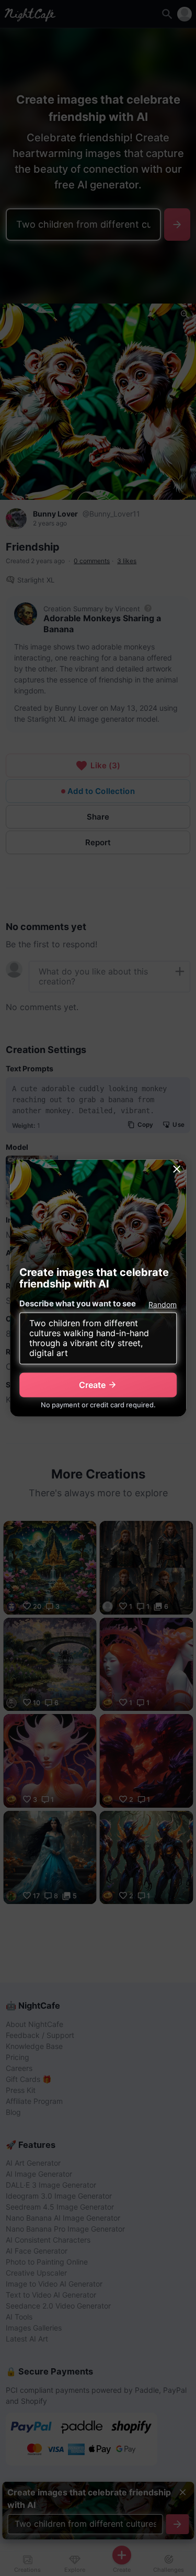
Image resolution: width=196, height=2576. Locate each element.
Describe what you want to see (78, 1303)
